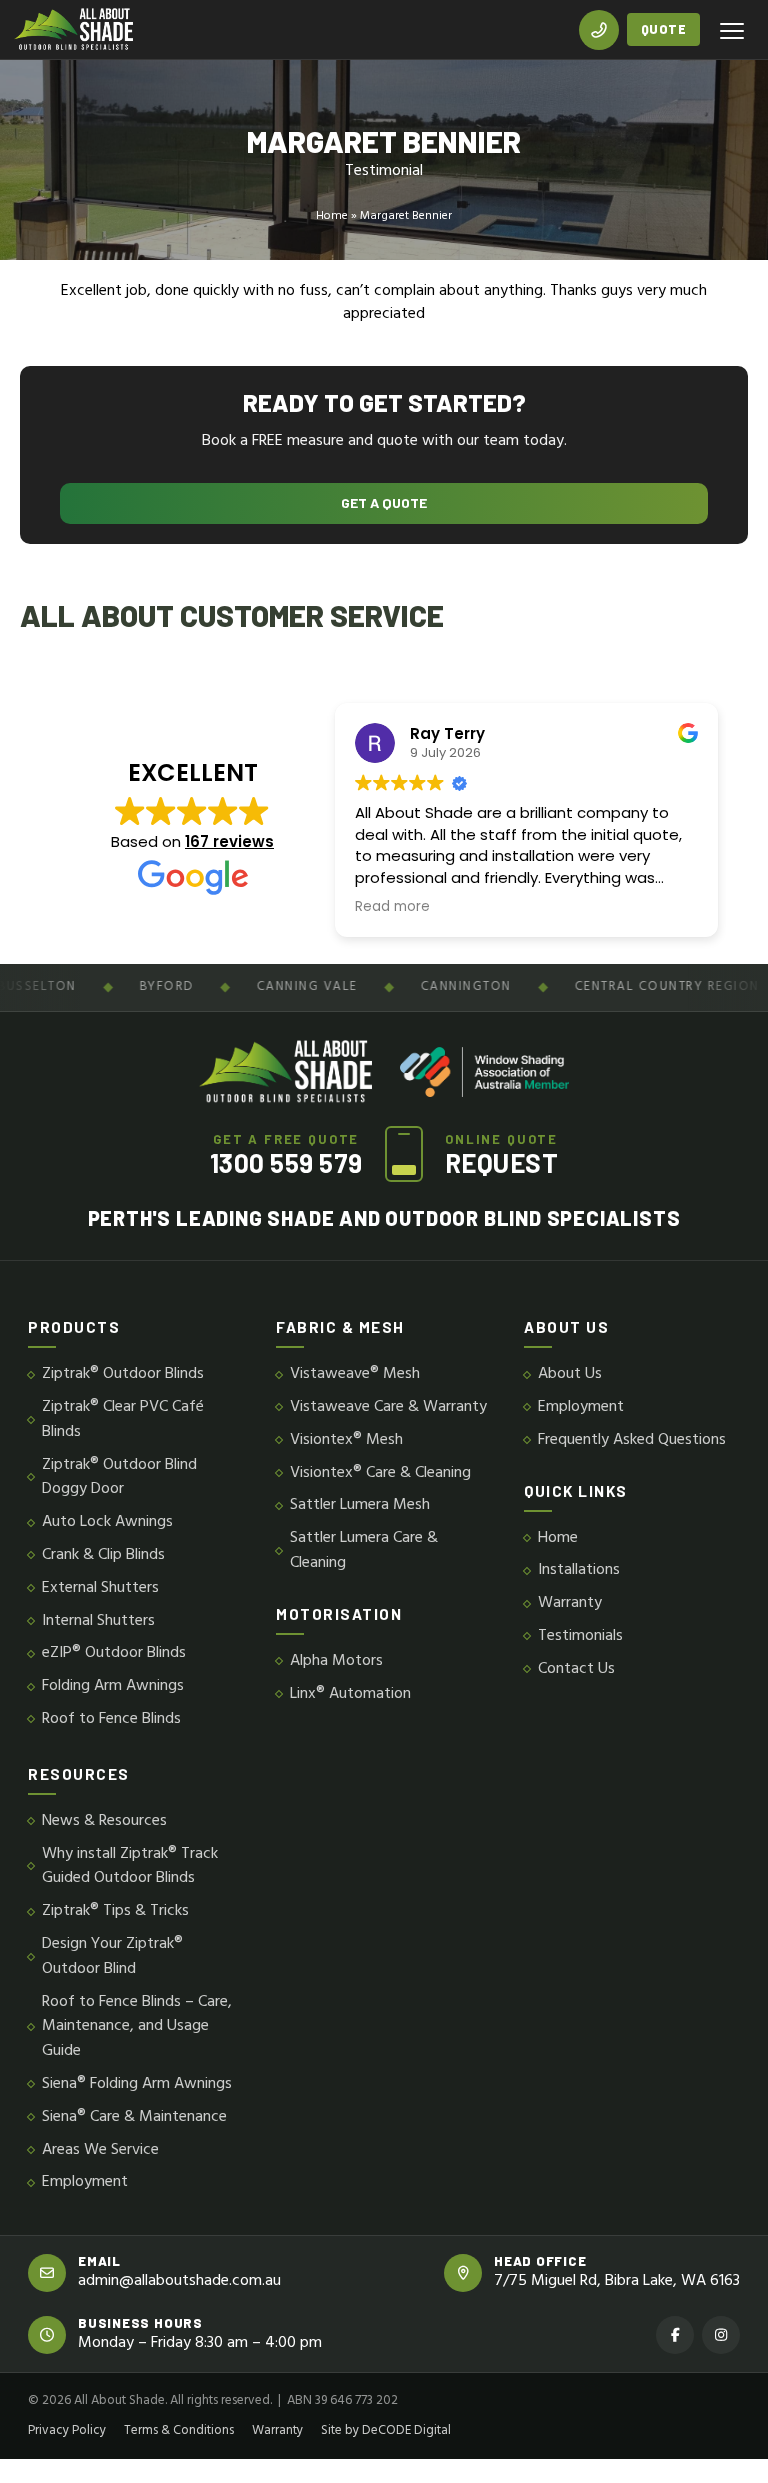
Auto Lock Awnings (107, 1522)
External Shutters (100, 1588)
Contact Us (576, 1669)
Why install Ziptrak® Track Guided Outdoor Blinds (130, 1867)
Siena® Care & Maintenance (134, 2117)
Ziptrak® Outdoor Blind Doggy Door (119, 1478)
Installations (579, 1570)
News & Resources (104, 1821)
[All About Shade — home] (73, 30)
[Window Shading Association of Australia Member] (484, 1072)
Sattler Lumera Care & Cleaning (364, 1551)
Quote (664, 29)
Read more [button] (392, 907)
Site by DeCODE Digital (386, 2431)
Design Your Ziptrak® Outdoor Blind (112, 1957)
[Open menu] (732, 30)
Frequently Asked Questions (632, 1440)
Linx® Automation (350, 1694)
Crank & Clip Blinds (103, 1555)
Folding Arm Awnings (113, 1686)
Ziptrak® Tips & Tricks (115, 1911)
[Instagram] (721, 2335)
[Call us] (599, 30)
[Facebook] (675, 2335)
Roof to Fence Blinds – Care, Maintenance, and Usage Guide (137, 2027)
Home (332, 216)
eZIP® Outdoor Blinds (114, 1653)
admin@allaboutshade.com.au (179, 2281)
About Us (570, 1374)
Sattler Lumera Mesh (360, 1505)
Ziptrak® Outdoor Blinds (123, 1374)
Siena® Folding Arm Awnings (137, 2084)
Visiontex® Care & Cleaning (380, 1473)
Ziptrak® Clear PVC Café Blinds (123, 1420)
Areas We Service (100, 2150)
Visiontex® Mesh (346, 1440)
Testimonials (580, 1636)
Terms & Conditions (179, 2431)
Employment (581, 1407)
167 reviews (229, 841)
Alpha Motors (336, 1661)
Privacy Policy (67, 2431)
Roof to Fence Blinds (111, 1719)
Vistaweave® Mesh (355, 1374)
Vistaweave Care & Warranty (388, 1407)
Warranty (570, 1603)
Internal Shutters (98, 1621)
